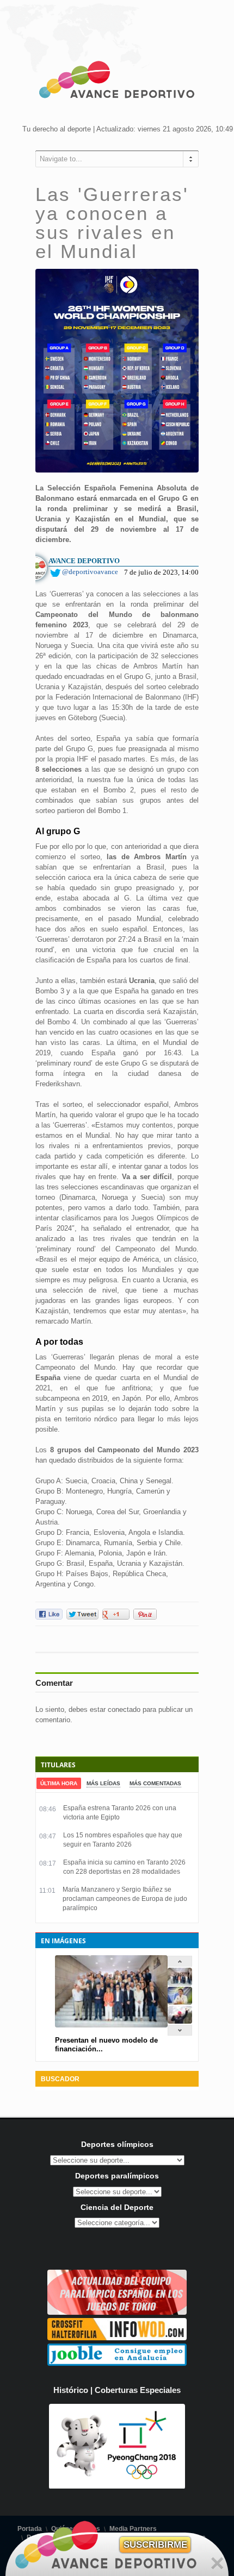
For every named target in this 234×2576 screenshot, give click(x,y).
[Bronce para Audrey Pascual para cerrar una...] (180, 2021)
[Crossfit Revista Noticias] (117, 2338)
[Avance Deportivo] (117, 81)
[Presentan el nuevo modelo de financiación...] (180, 1983)
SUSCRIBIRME (155, 2545)
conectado (124, 1709)
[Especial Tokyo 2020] (117, 2312)
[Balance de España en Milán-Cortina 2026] (180, 2002)
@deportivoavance (90, 572)
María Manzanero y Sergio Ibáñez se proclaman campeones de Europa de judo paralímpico (125, 1899)
